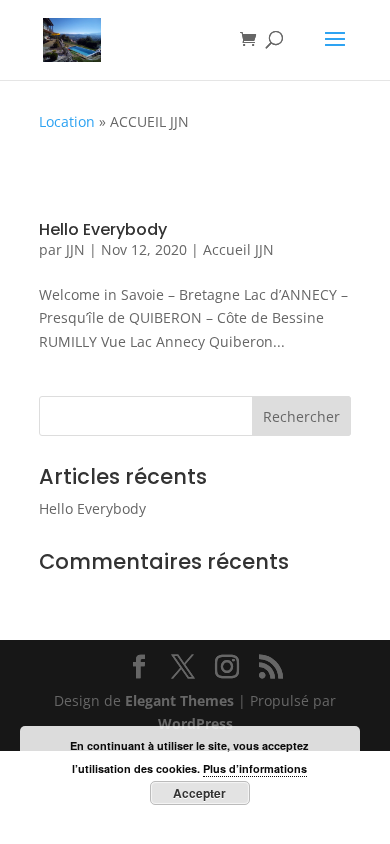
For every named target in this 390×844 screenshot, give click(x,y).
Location (67, 121)
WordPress (195, 723)
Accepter (199, 793)
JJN (75, 249)
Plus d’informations (255, 768)
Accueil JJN (238, 249)
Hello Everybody (103, 229)
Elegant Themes (179, 700)
